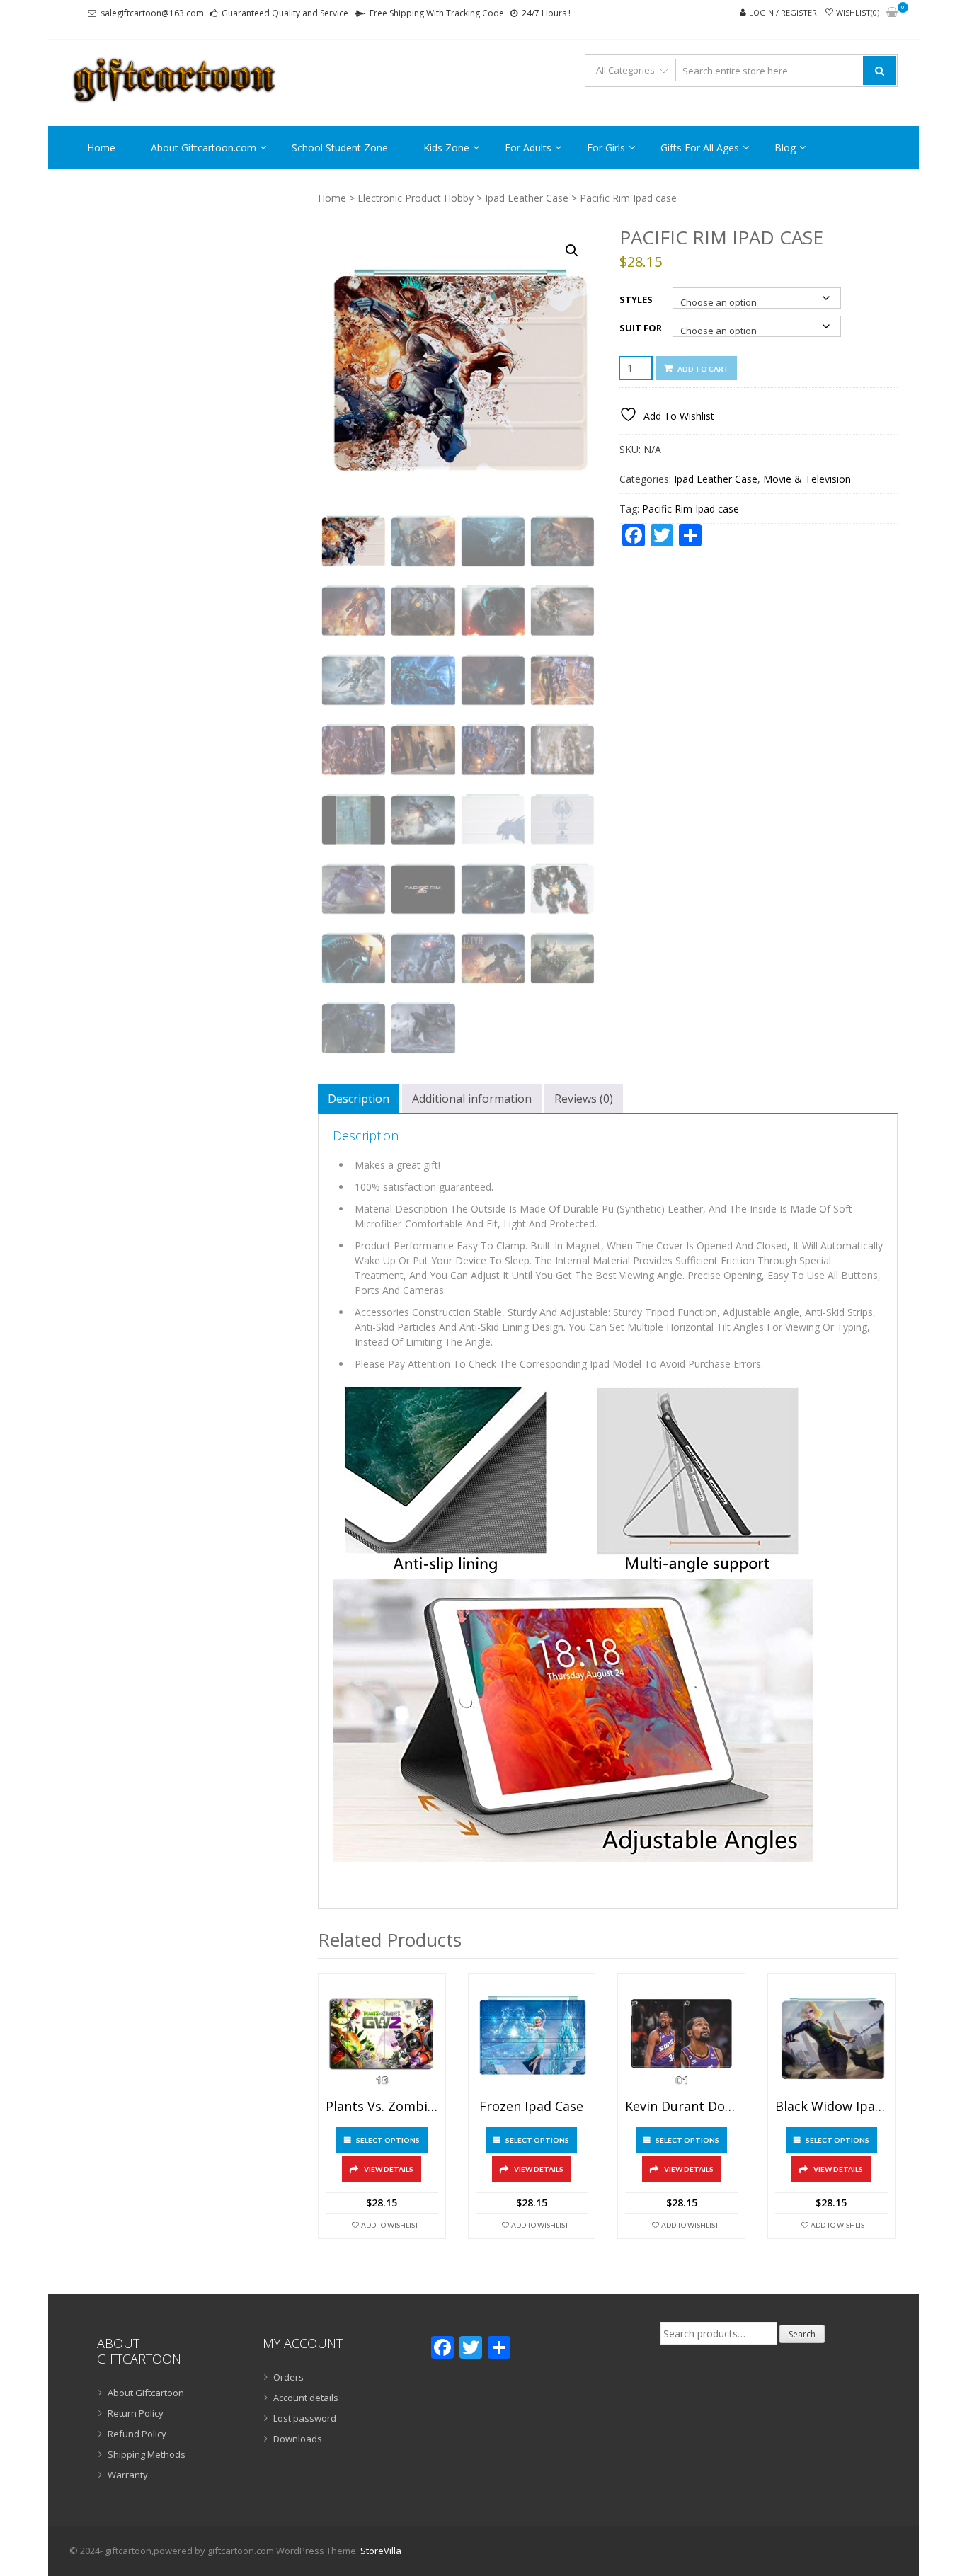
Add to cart (703, 369)
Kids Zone (446, 148)
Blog (785, 148)
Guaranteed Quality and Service (285, 13)
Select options (388, 2140)
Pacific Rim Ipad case (691, 509)
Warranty (128, 2475)
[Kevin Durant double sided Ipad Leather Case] (681, 2037)
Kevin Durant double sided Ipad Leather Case (681, 2107)
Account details (306, 2398)
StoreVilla (381, 2551)
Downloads (298, 2439)
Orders (288, 2377)
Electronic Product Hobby (416, 198)
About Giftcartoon (146, 2393)
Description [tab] (359, 1099)
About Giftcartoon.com (204, 148)
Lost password (305, 2418)
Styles (636, 299)
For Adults (528, 148)
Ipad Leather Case (527, 198)
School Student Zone (340, 148)
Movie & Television (807, 479)
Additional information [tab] (472, 1099)
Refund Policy (137, 2434)
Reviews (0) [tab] (584, 1099)
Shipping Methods (147, 2454)
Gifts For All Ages (700, 148)
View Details (389, 2169)
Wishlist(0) (858, 12)
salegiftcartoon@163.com (152, 13)
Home (101, 148)
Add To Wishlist (390, 2225)
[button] (572, 251)
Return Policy (136, 2413)
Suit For (641, 328)
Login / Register (783, 12)
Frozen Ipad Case (531, 2107)
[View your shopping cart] (892, 13)
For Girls (606, 148)
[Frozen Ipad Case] (532, 2037)
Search (802, 2334)
